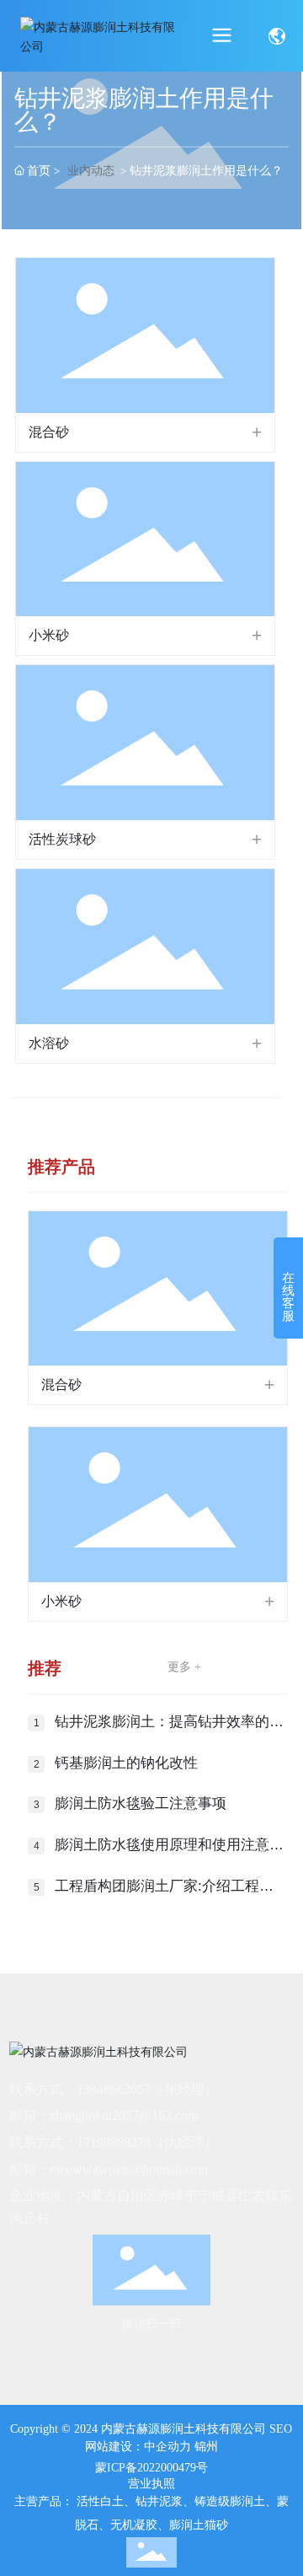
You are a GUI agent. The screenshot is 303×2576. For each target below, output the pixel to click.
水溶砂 (49, 1043)
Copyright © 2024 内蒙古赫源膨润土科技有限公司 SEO (151, 2429)
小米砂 (49, 635)
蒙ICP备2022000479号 (151, 2468)
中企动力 (167, 2447)
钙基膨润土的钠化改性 (126, 1763)
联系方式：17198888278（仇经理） (114, 2142)
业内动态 (91, 170)
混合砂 (49, 432)
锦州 (206, 2447)
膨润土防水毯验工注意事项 (141, 1803)
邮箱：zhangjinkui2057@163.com (104, 2115)
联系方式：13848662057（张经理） (114, 2089)
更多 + (184, 1667)
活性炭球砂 (62, 839)
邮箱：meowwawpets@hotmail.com (109, 2169)
